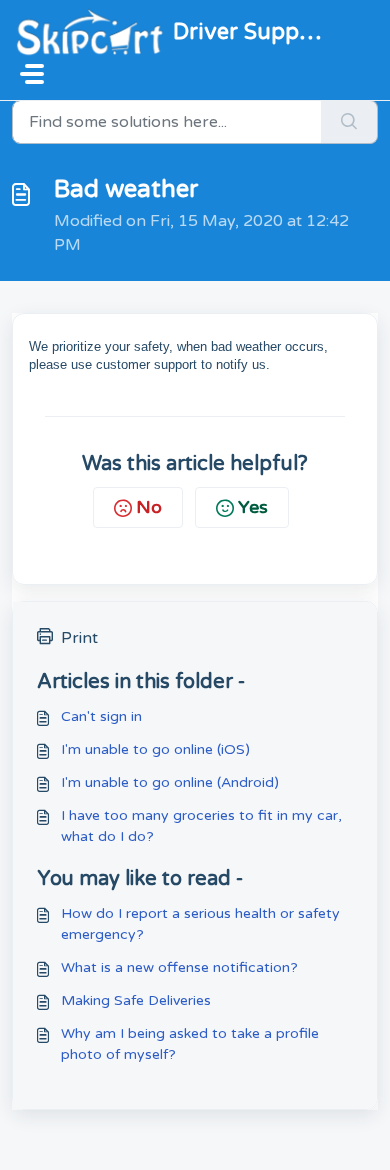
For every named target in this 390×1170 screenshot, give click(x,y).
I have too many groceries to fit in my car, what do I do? (201, 826)
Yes (253, 507)
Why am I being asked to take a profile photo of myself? (190, 1044)
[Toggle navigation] (32, 74)
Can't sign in (101, 716)
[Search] (349, 122)
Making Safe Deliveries (136, 1000)
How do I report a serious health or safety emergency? (200, 924)
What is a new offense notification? (179, 967)
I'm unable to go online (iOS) (155, 749)
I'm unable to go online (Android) (170, 782)
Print (79, 638)
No (149, 507)
